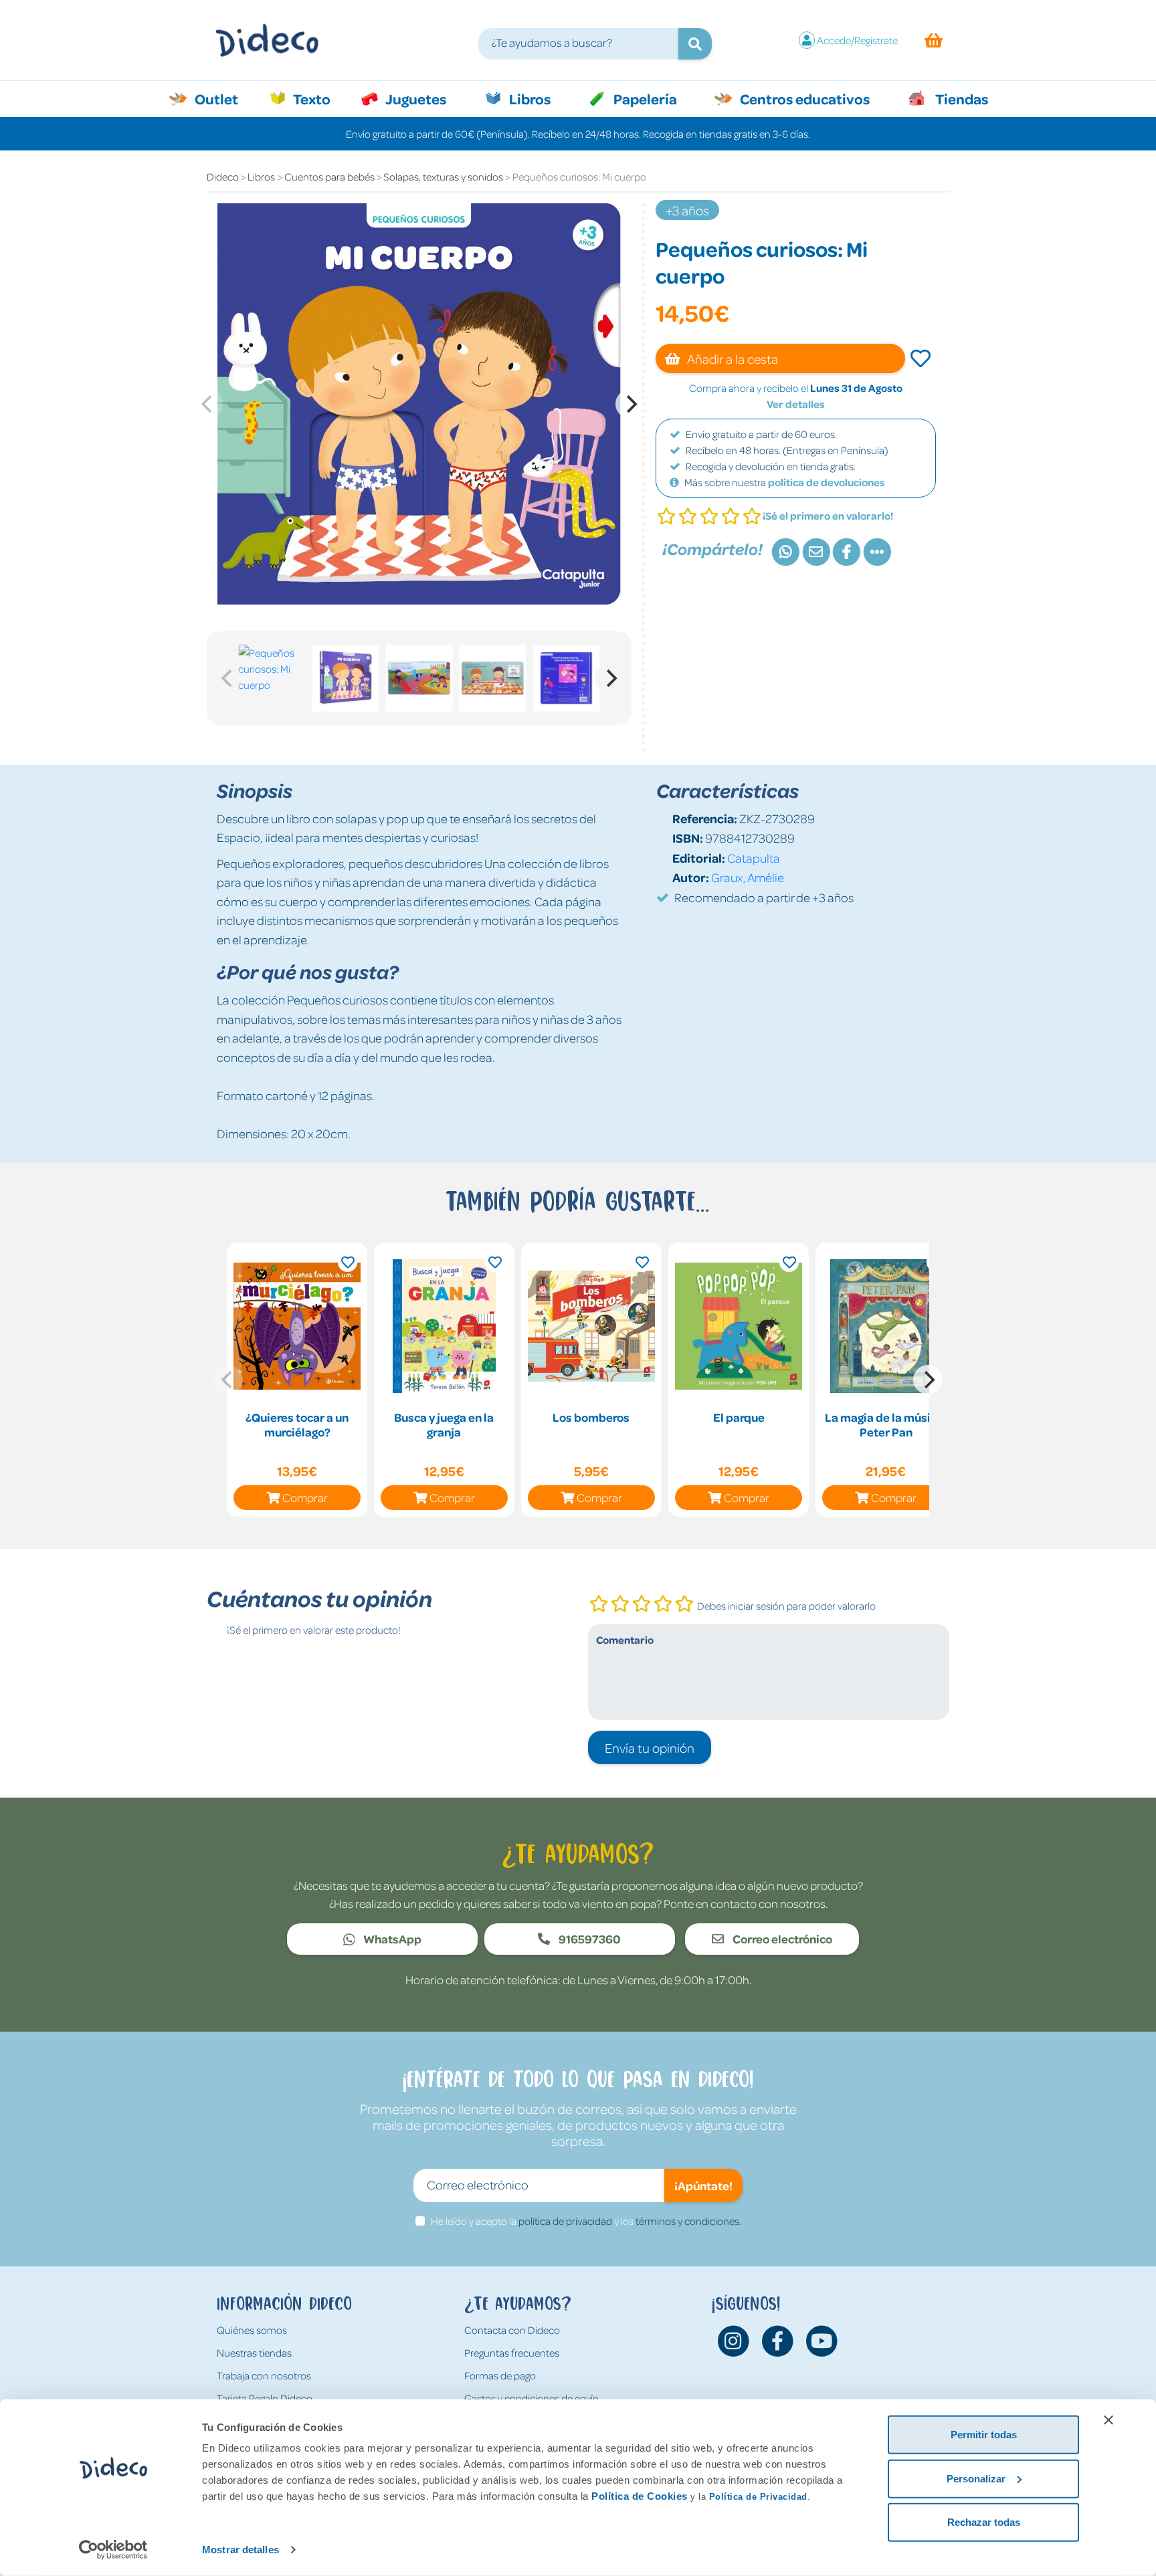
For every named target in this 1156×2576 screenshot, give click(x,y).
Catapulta (754, 858)
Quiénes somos (252, 2330)
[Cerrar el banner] (1109, 2420)
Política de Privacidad (758, 2497)
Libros (528, 98)
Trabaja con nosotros (264, 2375)
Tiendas (961, 98)
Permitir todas (984, 2435)
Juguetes (415, 98)
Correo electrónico (781, 1939)
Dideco (223, 177)
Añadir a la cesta (732, 358)
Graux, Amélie (748, 877)
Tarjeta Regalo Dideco (265, 2398)
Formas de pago (500, 2375)
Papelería (644, 98)
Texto (319, 98)
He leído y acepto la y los (586, 2221)
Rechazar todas (984, 2522)
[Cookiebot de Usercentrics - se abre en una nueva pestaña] (113, 2550)
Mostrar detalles (240, 2550)
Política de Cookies (640, 2496)
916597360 (589, 1939)
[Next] (630, 404)
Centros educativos (803, 98)
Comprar (305, 1497)
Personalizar (976, 2478)
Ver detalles (796, 404)
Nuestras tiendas (254, 2353)
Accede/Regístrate (857, 40)
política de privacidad (565, 2221)
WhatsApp (391, 1939)
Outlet (223, 98)
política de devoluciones (827, 482)
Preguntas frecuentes (512, 2353)
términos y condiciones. (688, 2221)
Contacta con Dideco (512, 2330)
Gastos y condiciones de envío (532, 2398)
